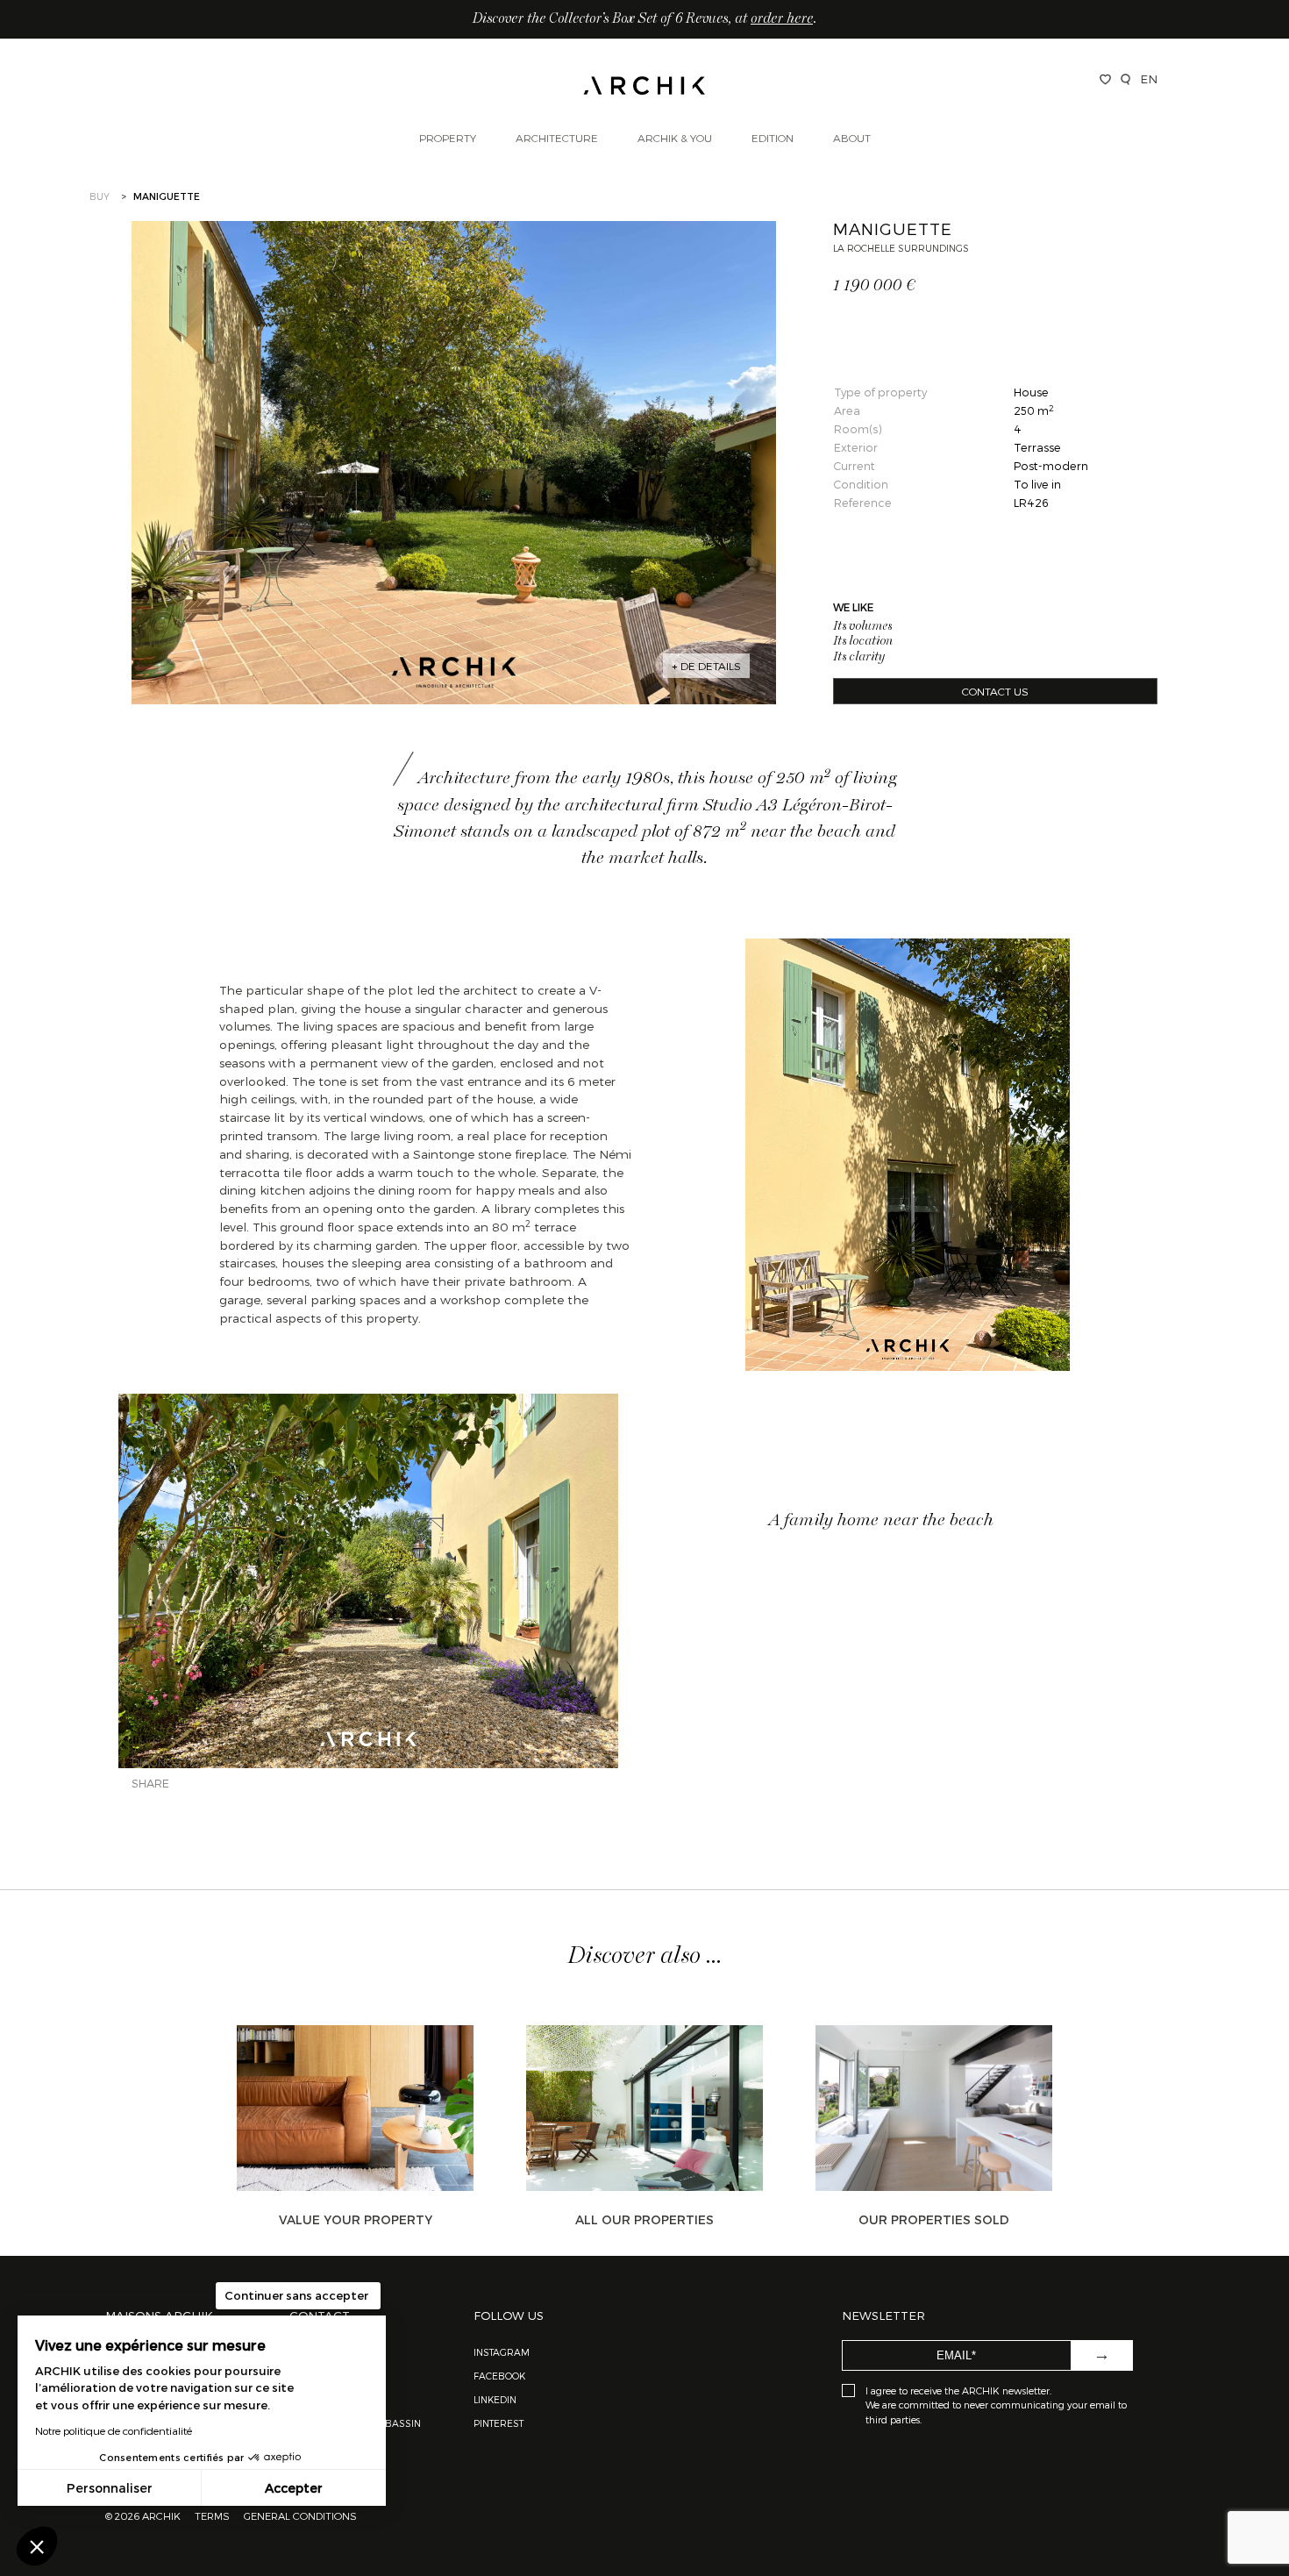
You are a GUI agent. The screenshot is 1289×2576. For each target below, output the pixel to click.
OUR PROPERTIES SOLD (934, 2219)
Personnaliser (110, 2488)
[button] (37, 2546)
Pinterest (499, 2423)
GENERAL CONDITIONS (300, 2515)
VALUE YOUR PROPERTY (356, 2219)
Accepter (294, 2488)
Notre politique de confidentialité (114, 2430)
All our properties (644, 2219)
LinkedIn (495, 2399)
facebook (499, 2376)
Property (448, 138)
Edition (773, 138)
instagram (502, 2352)
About (852, 138)
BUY (100, 196)
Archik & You (675, 138)
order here (782, 19)
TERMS (212, 2515)
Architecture (557, 138)
